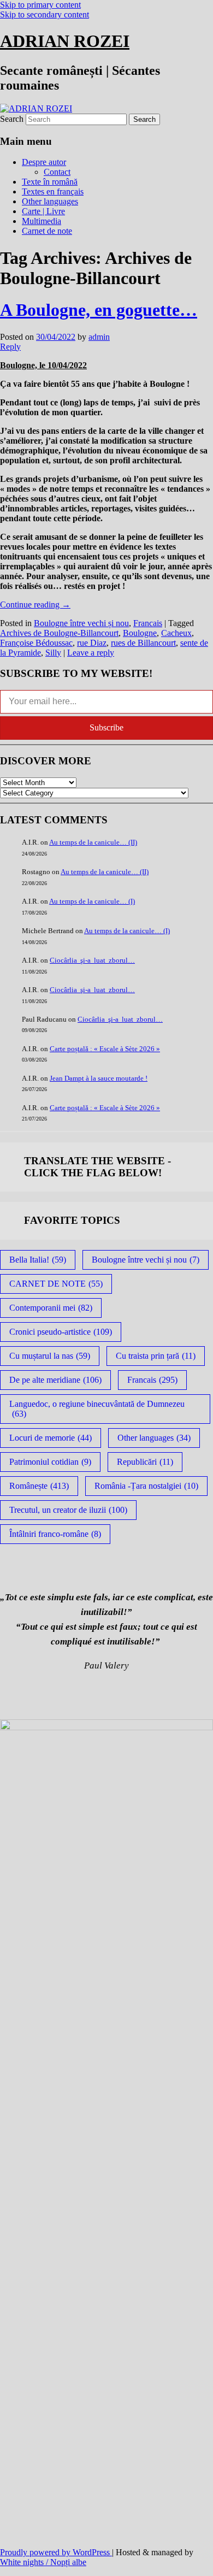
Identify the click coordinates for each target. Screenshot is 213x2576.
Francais (148, 623)
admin (99, 337)
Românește (39, 1486)
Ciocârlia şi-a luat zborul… (92, 960)
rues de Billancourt (143, 643)
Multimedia (42, 221)
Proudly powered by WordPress (56, 2552)
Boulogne (140, 633)
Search (12, 119)
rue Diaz (92, 643)
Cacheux (176, 633)
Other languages (50, 201)
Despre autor (44, 162)
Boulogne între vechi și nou (81, 623)
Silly (53, 653)
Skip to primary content (40, 5)
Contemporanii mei (51, 1308)
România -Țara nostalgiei (146, 1486)
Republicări (145, 1462)
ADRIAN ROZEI (65, 41)
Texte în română (50, 182)
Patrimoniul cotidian (50, 1462)
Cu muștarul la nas (50, 1356)
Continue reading (35, 605)
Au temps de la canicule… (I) (92, 901)
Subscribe (106, 727)
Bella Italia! (38, 1260)
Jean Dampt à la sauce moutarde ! (99, 1078)
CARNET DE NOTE (56, 1284)
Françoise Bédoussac (36, 643)
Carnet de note (47, 231)
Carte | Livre (43, 211)
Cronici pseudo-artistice (61, 1332)
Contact (57, 172)
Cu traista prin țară (156, 1356)
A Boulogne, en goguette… (99, 310)
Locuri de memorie (51, 1438)
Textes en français (53, 191)
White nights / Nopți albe (43, 2562)
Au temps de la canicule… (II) (93, 842)
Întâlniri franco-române (55, 1534)
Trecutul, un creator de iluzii (68, 1510)
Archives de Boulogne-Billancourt (59, 633)
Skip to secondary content (45, 14)
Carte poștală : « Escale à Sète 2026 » (105, 1049)
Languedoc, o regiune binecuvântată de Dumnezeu (97, 1409)
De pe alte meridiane (55, 1380)
